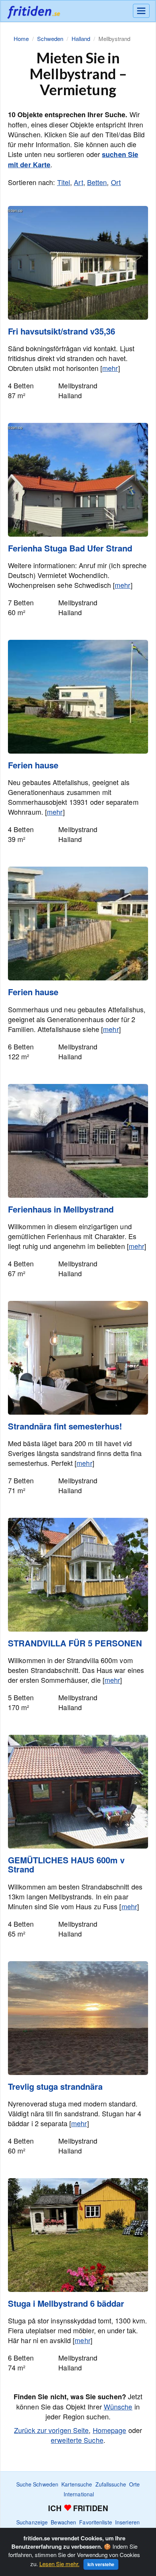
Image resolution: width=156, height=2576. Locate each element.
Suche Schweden (37, 2484)
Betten (97, 182)
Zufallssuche (111, 2484)
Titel (64, 182)
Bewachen (63, 2522)
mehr (110, 368)
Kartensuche (77, 2484)
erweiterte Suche (77, 2440)
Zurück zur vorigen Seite (51, 2430)
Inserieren (127, 2522)
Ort (116, 182)
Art (78, 182)
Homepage (110, 2430)
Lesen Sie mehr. (59, 2564)
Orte (134, 2484)
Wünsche (118, 2406)
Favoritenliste (95, 2522)
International (79, 2494)
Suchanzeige (32, 2522)
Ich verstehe (101, 2564)
